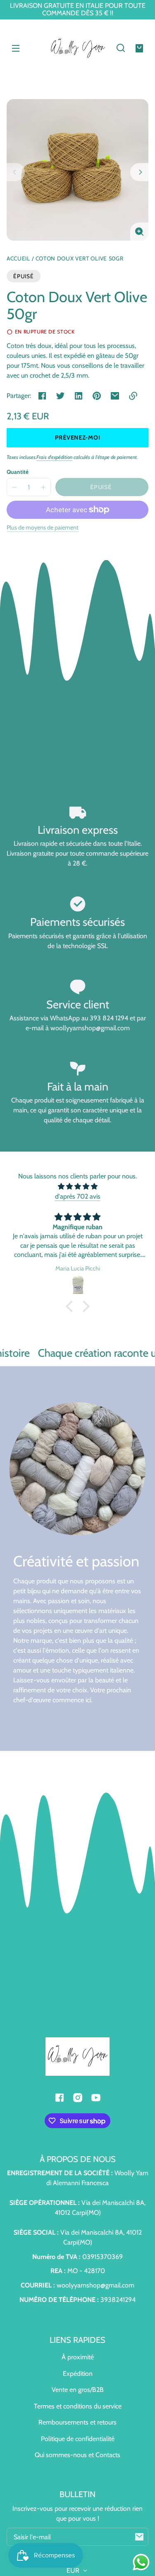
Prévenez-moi (78, 438)
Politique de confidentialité (78, 2439)
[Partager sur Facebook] (42, 396)
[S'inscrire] (139, 2537)
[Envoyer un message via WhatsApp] (141, 2562)
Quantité (18, 472)
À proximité (78, 2357)
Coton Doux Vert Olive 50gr (80, 259)
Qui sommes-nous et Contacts (77, 2455)
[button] (121, 48)
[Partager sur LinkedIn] (79, 396)
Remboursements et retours (77, 2422)
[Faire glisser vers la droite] (139, 172)
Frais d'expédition (54, 457)
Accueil (18, 259)
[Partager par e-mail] (115, 396)
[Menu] (16, 48)
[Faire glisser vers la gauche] (16, 172)
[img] (77, 1186)
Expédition (78, 2374)
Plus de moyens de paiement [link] (43, 528)
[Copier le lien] (133, 396)
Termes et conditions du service (78, 2406)
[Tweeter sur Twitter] (60, 396)
